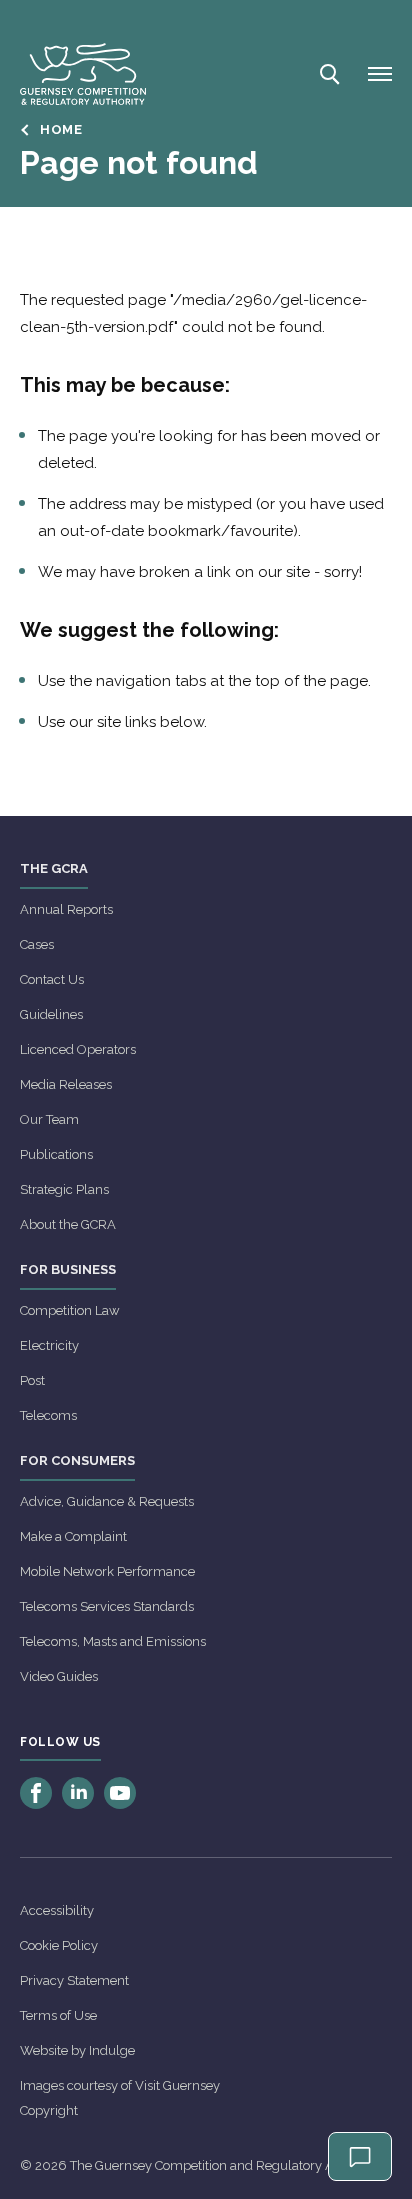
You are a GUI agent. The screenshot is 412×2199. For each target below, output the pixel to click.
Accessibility (57, 1910)
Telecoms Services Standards (107, 1606)
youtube (120, 1793)
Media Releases (66, 1084)
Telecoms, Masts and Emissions (113, 1641)
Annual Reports (66, 909)
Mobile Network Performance (107, 1571)
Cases (37, 944)
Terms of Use (58, 2015)
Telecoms (48, 1415)
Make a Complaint (73, 1536)
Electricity (49, 1345)
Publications (56, 1154)
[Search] (328, 74)
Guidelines (51, 1014)
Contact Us (52, 979)
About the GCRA (68, 1224)
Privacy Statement (74, 1980)
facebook (36, 1793)
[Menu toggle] (380, 74)
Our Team (49, 1119)
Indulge (112, 2050)
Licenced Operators (78, 1049)
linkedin (78, 1793)
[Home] (83, 74)
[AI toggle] (360, 2156)
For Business (68, 1269)
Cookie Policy (59, 1945)
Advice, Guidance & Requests (107, 1501)
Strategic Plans (64, 1189)
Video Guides (59, 1676)
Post (32, 1380)
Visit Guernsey (177, 2085)
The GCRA (54, 868)
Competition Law (70, 1310)
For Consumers (77, 1460)
